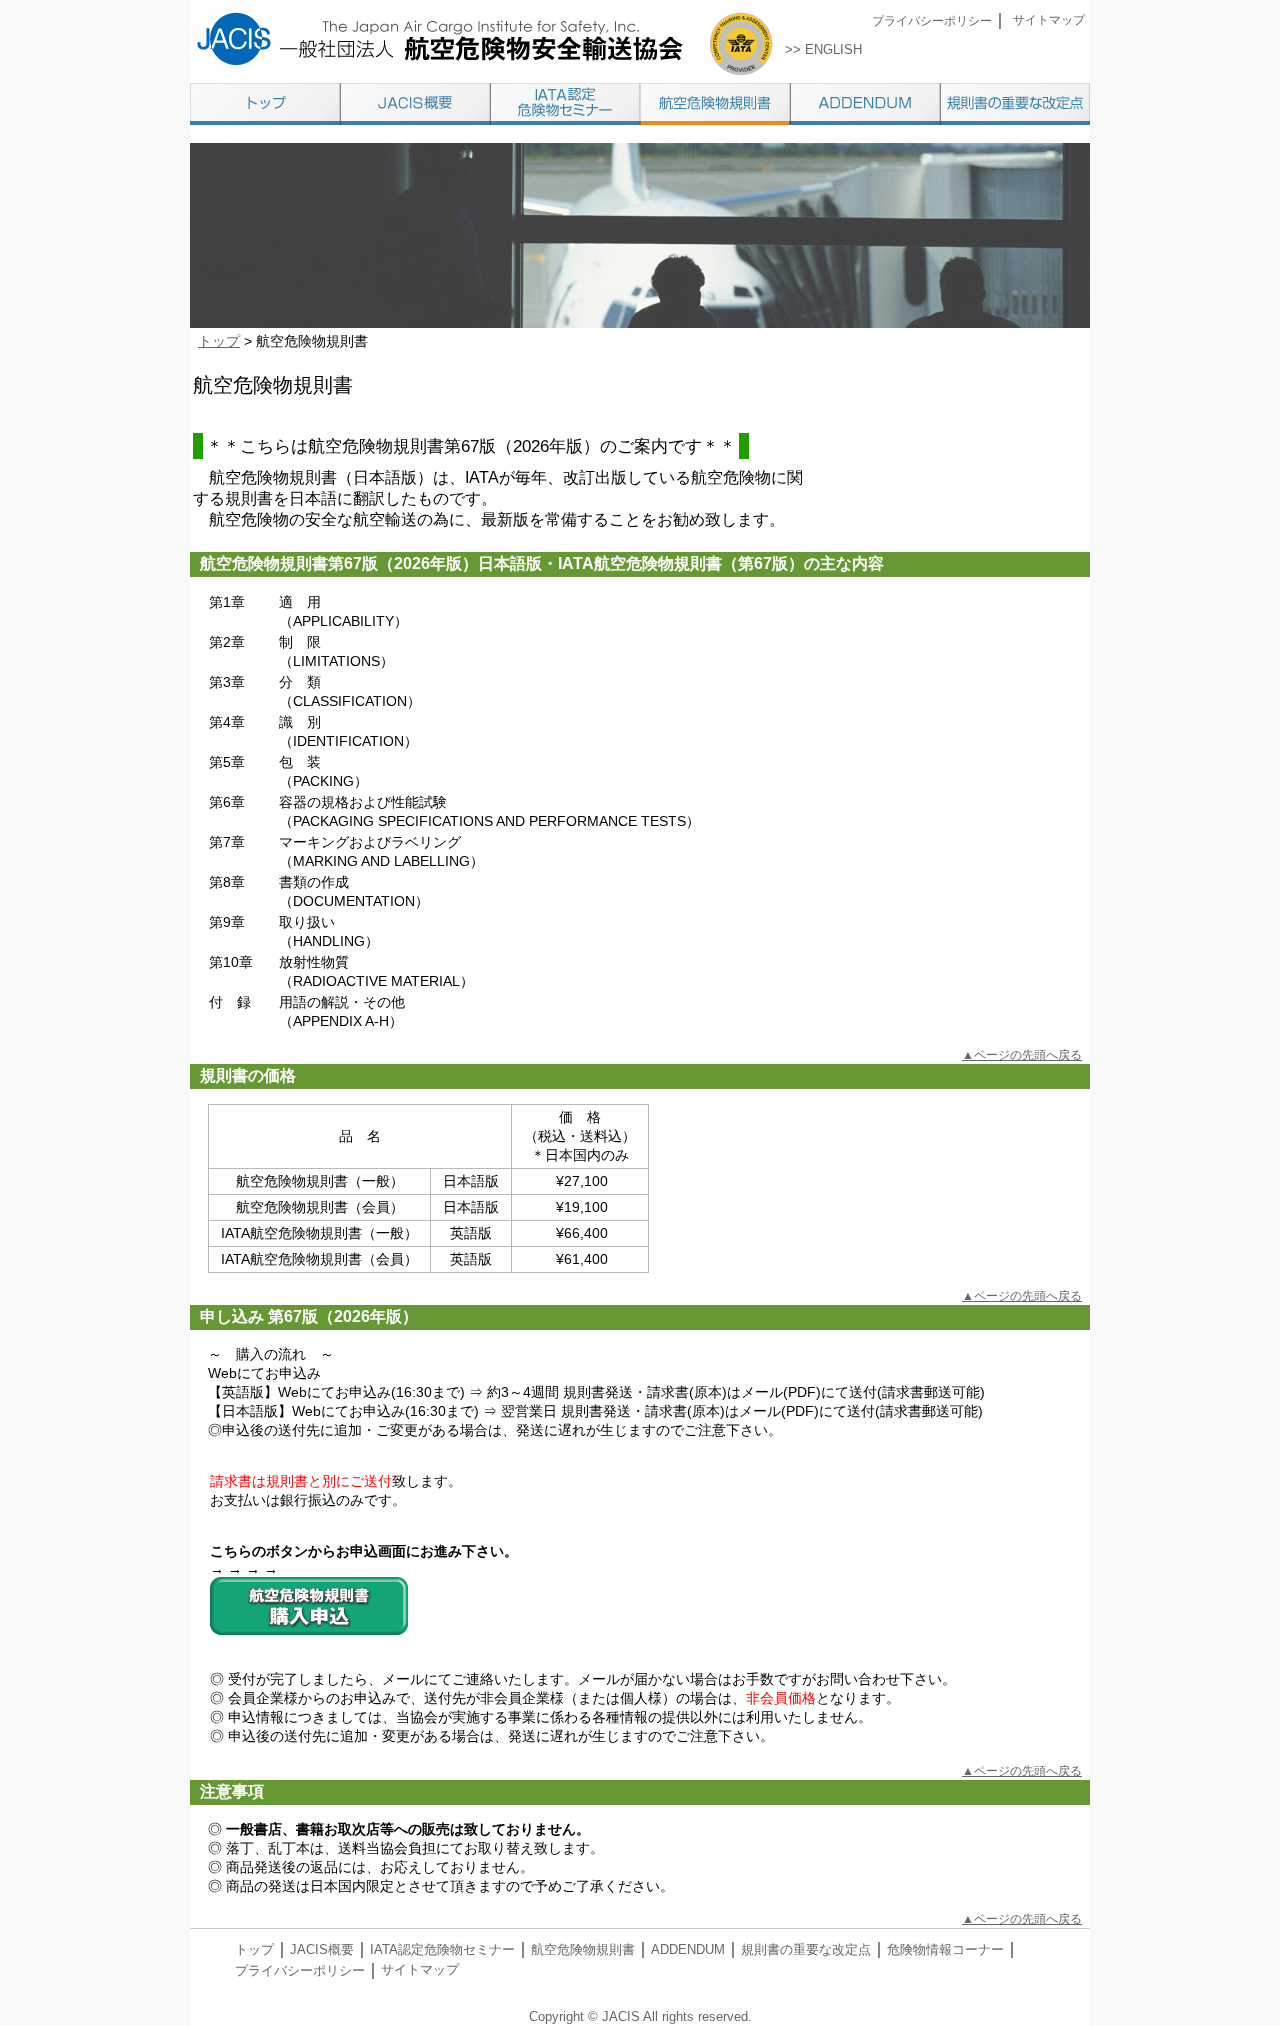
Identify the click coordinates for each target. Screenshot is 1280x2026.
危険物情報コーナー (945, 1949)
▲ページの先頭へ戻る (1022, 1055)
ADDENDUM (688, 1949)
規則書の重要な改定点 (806, 1949)
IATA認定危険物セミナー (442, 1949)
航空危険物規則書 (583, 1949)
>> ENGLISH (823, 49)
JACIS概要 (322, 1949)
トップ (219, 341)
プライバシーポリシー (932, 21)
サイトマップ (1049, 20)
